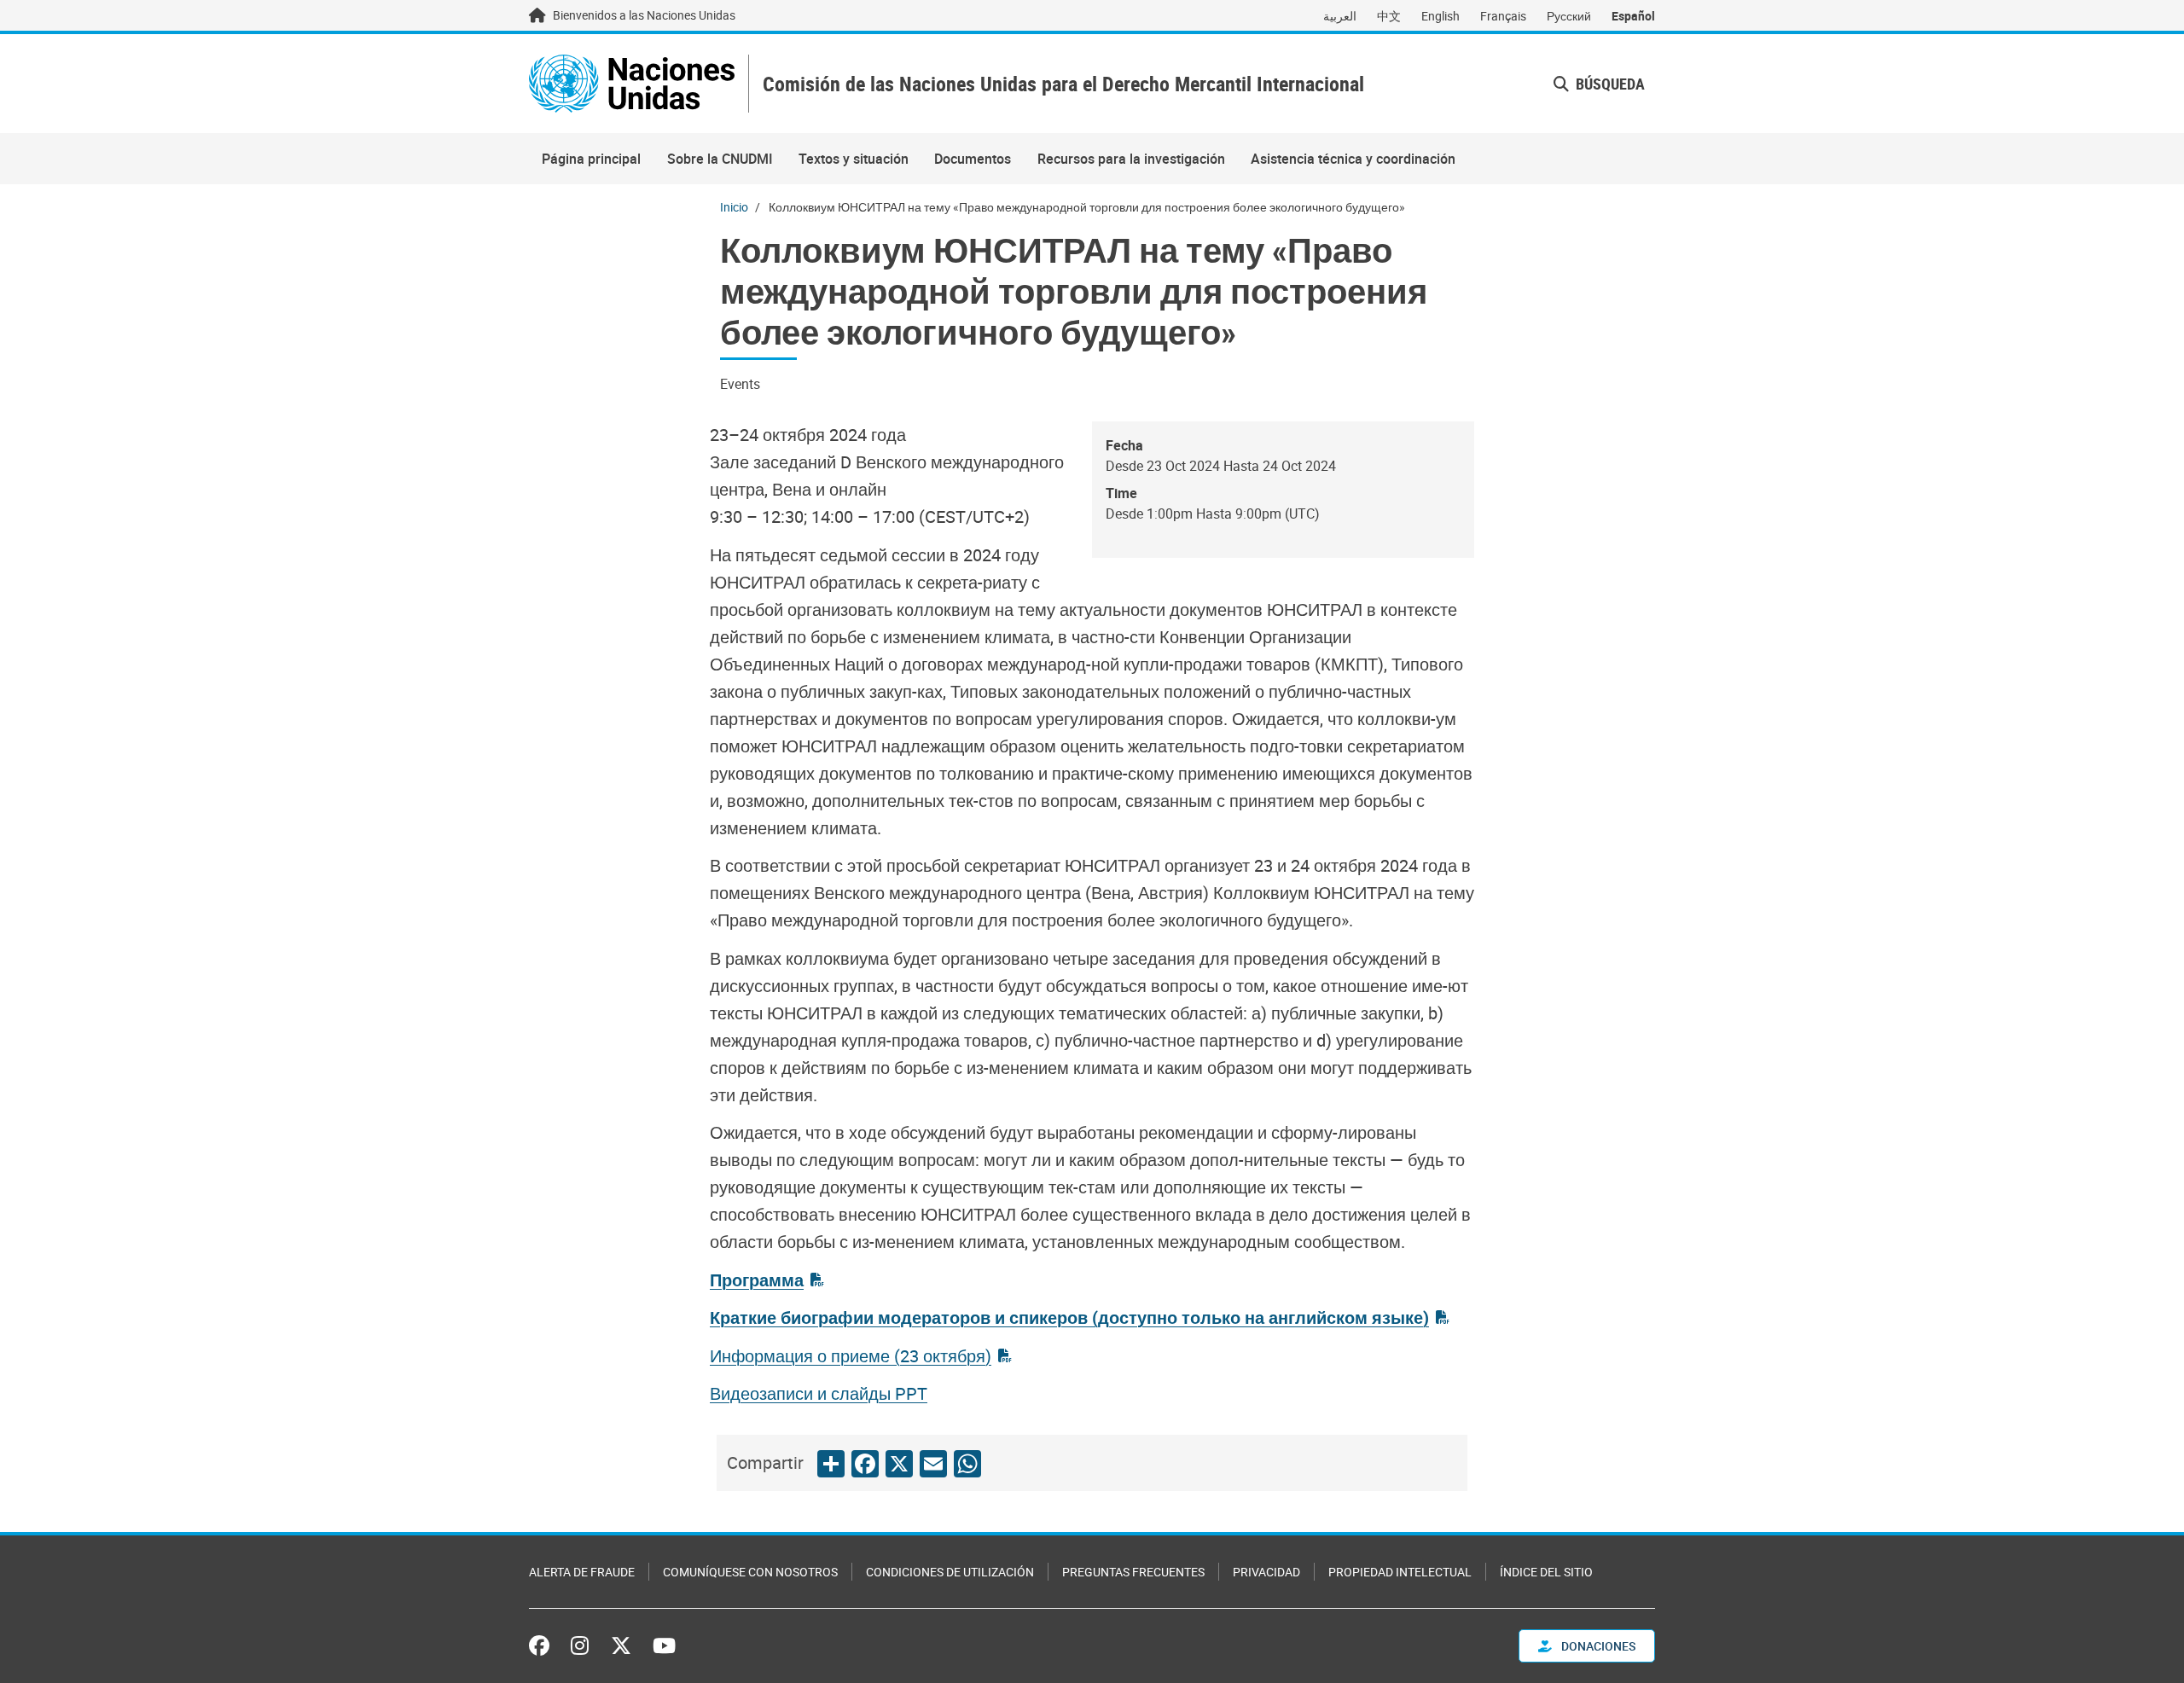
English (1441, 16)
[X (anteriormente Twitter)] (621, 1645)
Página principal (591, 159)
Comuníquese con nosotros (750, 1572)
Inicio (734, 207)
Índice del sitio (1546, 1572)
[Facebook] (543, 1645)
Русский (1569, 16)
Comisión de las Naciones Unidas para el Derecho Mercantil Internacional (1063, 84)
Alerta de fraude (582, 1572)
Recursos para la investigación (1131, 159)
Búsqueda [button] (1609, 84)
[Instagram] (580, 1645)
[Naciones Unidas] (632, 84)
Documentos (973, 159)
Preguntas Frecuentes (1133, 1572)
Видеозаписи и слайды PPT (819, 1393)
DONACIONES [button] (1597, 1646)
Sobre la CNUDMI (720, 159)
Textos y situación (854, 159)
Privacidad (1266, 1572)
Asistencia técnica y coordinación (1353, 159)
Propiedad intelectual (1400, 1572)
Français (1503, 16)
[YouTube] (664, 1645)
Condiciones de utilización (950, 1572)
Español (1633, 16)
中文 (1389, 16)
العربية (1340, 16)
